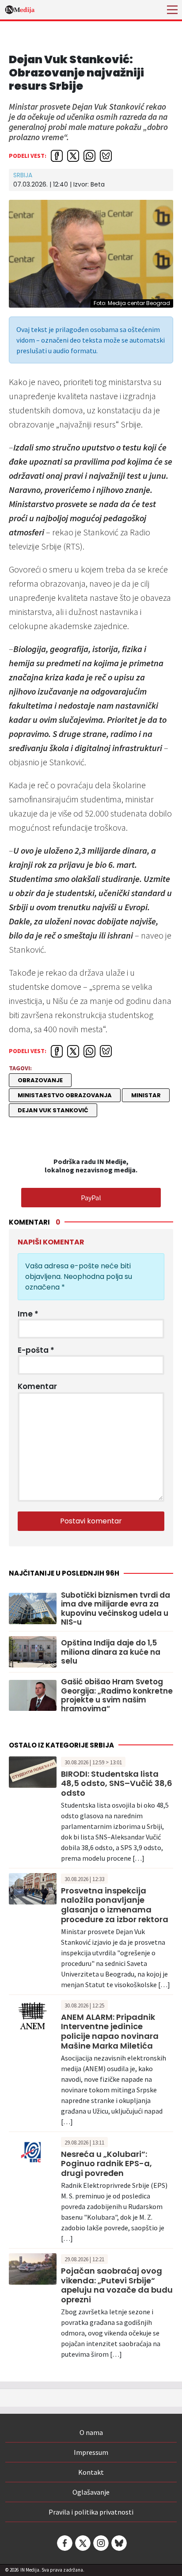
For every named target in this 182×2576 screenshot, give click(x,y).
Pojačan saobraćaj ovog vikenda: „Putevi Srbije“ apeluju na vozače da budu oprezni (117, 2285)
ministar (146, 1095)
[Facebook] (64, 2543)
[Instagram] (100, 2543)
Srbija (23, 175)
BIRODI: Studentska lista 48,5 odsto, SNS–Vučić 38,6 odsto (117, 1783)
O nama (91, 2432)
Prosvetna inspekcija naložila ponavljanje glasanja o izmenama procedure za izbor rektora (115, 1905)
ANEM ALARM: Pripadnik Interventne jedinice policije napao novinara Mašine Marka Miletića (110, 2031)
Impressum (91, 2452)
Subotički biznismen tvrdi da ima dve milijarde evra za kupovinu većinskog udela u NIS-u (116, 1609)
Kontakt (91, 2472)
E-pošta (36, 1350)
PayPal (91, 1198)
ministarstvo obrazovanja (65, 1095)
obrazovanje (40, 1080)
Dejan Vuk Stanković (53, 1110)
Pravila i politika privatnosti (91, 2512)
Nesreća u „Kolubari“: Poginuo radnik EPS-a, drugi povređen (106, 2164)
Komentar (37, 1386)
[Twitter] (82, 2543)
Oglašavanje (91, 2492)
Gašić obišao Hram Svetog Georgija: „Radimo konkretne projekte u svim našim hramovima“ (117, 1695)
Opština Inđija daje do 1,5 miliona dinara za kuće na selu (111, 1652)
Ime (28, 1314)
